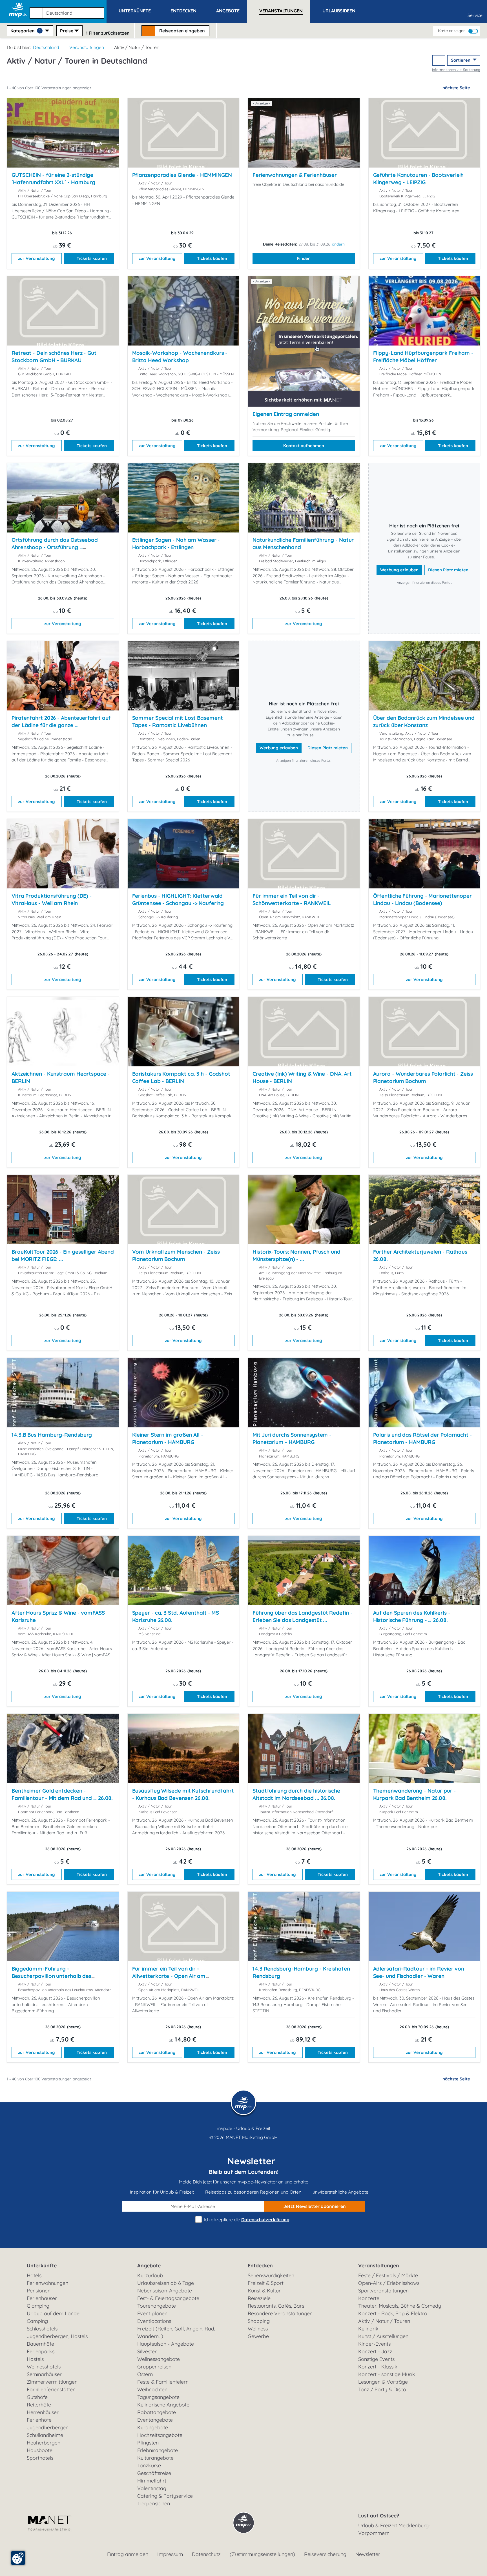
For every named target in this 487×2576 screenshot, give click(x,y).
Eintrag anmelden (128, 2554)
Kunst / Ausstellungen (383, 2336)
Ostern (145, 2374)
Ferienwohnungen (47, 2283)
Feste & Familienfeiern (163, 2382)
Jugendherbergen (48, 2427)
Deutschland (46, 47)
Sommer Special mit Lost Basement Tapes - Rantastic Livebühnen (178, 721)
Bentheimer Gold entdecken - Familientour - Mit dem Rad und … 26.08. (62, 1794)
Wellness (258, 2329)
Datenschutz (206, 2554)
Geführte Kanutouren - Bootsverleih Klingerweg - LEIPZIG (419, 179)
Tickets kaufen (92, 258)
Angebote (149, 2266)
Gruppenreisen (154, 2367)
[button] (68, 10)
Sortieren (461, 60)
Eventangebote (155, 2420)
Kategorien (26, 31)
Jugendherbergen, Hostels (57, 2336)
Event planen (152, 2313)
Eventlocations (154, 2321)
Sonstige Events (376, 2359)
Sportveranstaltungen (383, 2291)
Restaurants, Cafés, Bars (276, 2306)
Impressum (170, 2554)
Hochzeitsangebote (160, 2435)
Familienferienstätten (51, 2389)
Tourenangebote (157, 2306)
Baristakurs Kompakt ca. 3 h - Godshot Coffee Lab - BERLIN (181, 1077)
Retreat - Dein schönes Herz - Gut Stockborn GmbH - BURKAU (54, 356)
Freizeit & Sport (266, 2283)
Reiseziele (259, 2298)
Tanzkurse (149, 2465)
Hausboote (40, 2450)
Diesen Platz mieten (448, 570)
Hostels (35, 2359)
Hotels (34, 2275)
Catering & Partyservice (165, 2496)
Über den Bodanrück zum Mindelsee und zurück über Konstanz (424, 721)
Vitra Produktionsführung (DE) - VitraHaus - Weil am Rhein (52, 899)
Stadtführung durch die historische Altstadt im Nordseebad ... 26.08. (296, 1794)
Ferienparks (41, 2351)
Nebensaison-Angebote (165, 2291)
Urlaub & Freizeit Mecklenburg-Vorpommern (394, 2529)
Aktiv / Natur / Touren (384, 2321)
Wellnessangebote (159, 2359)
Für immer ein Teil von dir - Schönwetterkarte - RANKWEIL (292, 899)
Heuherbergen (44, 2443)
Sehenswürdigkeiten (271, 2275)
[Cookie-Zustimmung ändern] (18, 2558)
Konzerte (369, 2298)
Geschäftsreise (154, 2473)
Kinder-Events (374, 2344)
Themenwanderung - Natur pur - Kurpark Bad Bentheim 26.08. (415, 1794)
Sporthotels (40, 2458)
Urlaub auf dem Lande (53, 2313)
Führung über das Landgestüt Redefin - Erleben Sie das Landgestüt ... (303, 1616)
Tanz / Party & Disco (382, 2389)
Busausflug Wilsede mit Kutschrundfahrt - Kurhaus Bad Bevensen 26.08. (183, 1794)
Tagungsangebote (158, 2397)
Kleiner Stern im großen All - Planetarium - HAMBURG (168, 1438)
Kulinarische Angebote (163, 2405)
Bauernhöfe (40, 2344)
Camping (37, 2321)
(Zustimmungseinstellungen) (262, 2554)
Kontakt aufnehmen (304, 446)
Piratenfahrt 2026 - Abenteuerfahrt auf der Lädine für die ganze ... (61, 721)
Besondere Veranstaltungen (280, 2313)
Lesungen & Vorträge (383, 2382)
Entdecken (260, 2266)
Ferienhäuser (42, 2298)
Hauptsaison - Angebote (166, 2344)
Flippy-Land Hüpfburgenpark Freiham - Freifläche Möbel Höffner (423, 356)
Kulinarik (368, 2329)
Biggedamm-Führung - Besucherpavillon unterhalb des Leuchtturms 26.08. (51, 1976)
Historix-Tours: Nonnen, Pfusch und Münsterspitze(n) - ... (296, 1255)
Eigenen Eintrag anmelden (286, 414)
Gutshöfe (37, 2397)
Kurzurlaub (150, 2275)
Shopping (259, 2321)
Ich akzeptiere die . (246, 2220)
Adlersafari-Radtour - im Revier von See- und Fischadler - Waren (419, 1972)
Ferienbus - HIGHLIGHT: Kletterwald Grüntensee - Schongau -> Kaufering (178, 899)
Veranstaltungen (87, 47)
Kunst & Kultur (264, 2291)
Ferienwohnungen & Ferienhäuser (295, 175)
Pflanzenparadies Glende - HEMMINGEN (182, 175)
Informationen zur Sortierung (456, 70)
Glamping (38, 2306)
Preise (67, 31)
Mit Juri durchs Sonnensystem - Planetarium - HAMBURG (292, 1438)
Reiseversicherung (325, 2554)
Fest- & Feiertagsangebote (168, 2298)
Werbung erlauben (399, 570)
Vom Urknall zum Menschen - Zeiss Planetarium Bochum (176, 1255)
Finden (304, 258)
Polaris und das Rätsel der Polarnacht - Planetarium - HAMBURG (423, 1438)
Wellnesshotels (44, 2367)
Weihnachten (152, 2389)
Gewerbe (258, 2336)
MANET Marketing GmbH (252, 2137)
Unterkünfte (42, 2266)
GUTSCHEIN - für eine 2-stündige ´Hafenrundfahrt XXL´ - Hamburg (53, 179)
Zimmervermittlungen (52, 2382)
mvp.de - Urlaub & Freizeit (243, 2128)
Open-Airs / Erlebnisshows (389, 2283)
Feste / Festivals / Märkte (388, 2275)
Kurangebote (153, 2427)
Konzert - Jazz (375, 2351)
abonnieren (315, 2206)
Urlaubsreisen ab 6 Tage (166, 2283)
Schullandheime (45, 2435)
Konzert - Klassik (378, 2367)
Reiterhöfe (39, 2405)
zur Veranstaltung (36, 258)
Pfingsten (148, 2443)
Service (475, 15)
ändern (338, 244)
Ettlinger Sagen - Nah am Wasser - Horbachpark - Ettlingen (176, 543)
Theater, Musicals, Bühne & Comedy (400, 2306)
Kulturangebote (155, 2458)
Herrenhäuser (43, 2412)
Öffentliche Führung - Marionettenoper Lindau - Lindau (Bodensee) (423, 899)
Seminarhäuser (44, 2374)
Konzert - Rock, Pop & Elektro (393, 2313)
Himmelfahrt (152, 2481)
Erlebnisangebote (158, 2450)
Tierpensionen (154, 2503)
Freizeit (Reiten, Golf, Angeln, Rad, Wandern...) (176, 2332)
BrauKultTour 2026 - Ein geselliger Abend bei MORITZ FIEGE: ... (63, 1255)
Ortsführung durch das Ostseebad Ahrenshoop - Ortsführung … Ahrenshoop (55, 547)
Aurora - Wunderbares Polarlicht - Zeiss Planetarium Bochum (423, 1077)
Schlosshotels (42, 2329)
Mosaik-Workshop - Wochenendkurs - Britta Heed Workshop (180, 356)
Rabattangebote (157, 2412)
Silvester (147, 2351)
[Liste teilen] (439, 60)
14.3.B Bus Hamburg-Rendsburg (52, 1435)
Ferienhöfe (39, 2420)
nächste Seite (457, 88)
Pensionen (39, 2291)
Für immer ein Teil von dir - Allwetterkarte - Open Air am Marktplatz (169, 1976)
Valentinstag (152, 2488)
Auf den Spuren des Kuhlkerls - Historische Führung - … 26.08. (412, 1616)
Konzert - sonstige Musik (387, 2374)
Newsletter (368, 2554)
